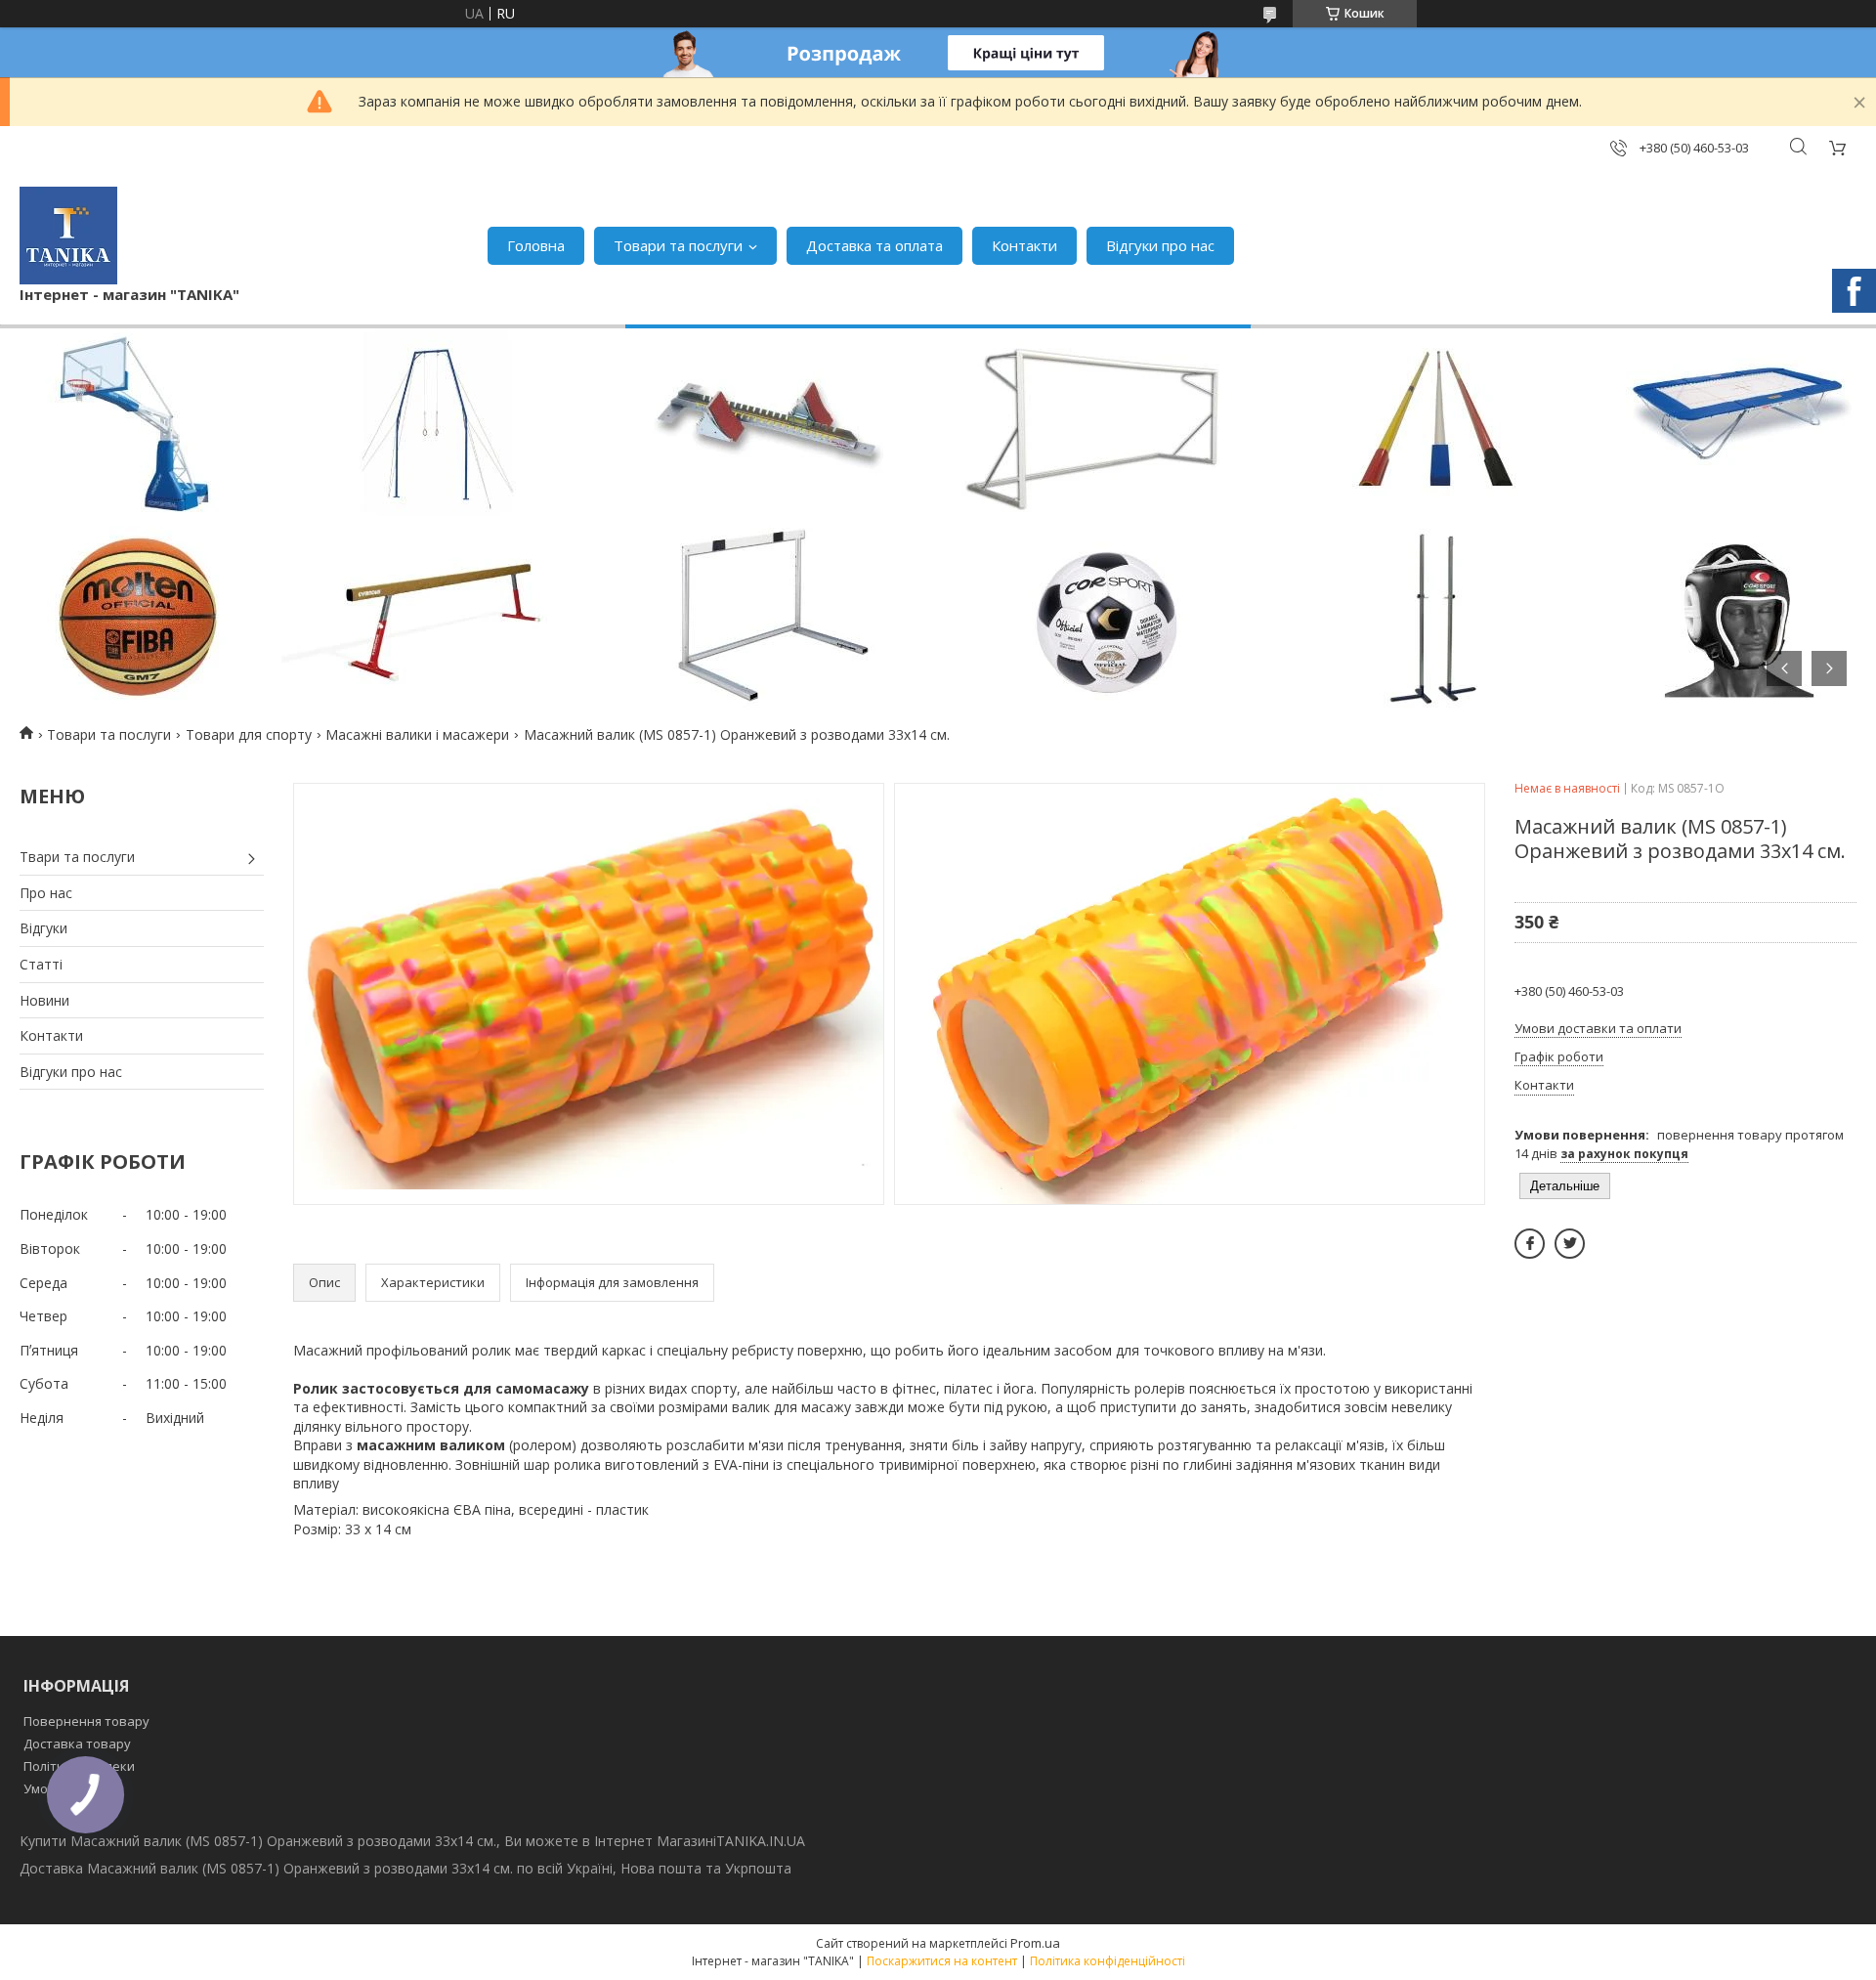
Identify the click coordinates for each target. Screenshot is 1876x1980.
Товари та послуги (678, 245)
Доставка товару (77, 1743)
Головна (536, 245)
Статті (41, 964)
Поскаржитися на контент (942, 1961)
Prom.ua (1035, 1943)
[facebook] (1530, 1244)
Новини (44, 1000)
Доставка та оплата (874, 245)
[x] (1570, 1244)
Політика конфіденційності (1108, 1961)
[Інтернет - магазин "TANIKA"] (68, 236)
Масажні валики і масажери (417, 734)
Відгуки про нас (1160, 245)
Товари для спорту (249, 734)
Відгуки (43, 928)
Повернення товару (86, 1721)
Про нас (46, 893)
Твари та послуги (77, 857)
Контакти (1024, 245)
